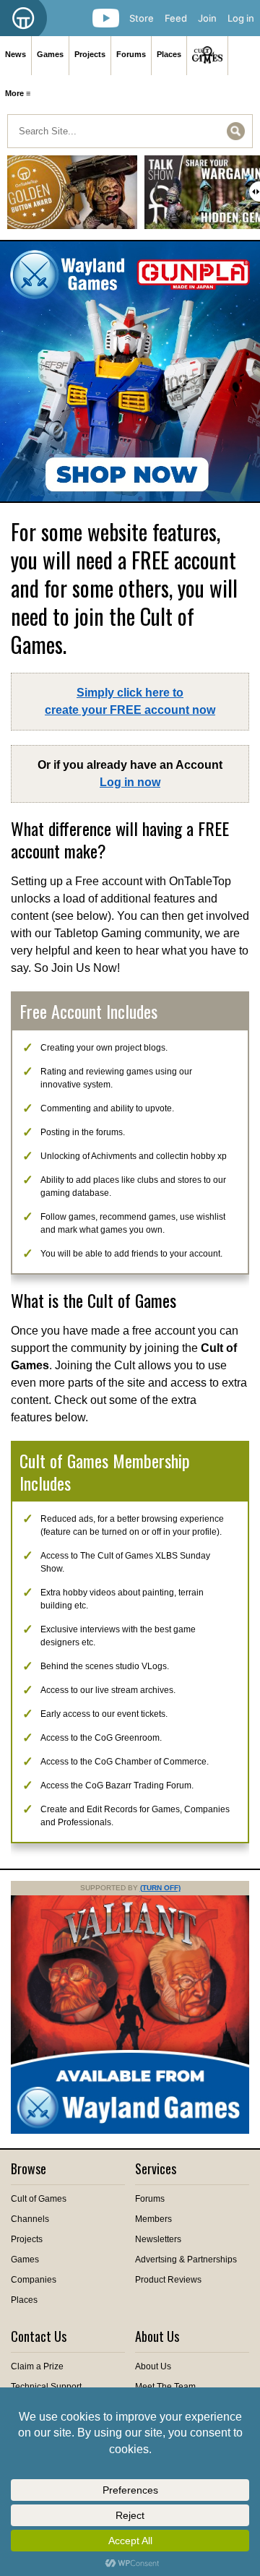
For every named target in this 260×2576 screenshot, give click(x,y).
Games (50, 54)
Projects (90, 54)
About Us (153, 2366)
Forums (131, 54)
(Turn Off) (160, 1888)
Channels (30, 2219)
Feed (176, 18)
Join (207, 18)
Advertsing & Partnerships (186, 2260)
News (16, 54)
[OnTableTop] (23, 18)
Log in (241, 18)
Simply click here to (130, 701)
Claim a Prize (37, 2366)
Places (169, 54)
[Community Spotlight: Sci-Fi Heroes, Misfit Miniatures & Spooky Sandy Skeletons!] (72, 198)
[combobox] (130, 131)
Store (142, 18)
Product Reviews (168, 2280)
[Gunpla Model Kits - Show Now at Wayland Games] (130, 371)
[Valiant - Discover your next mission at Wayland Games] (130, 2131)
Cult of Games (39, 2199)
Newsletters (158, 2239)
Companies (34, 2280)
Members (153, 2219)
